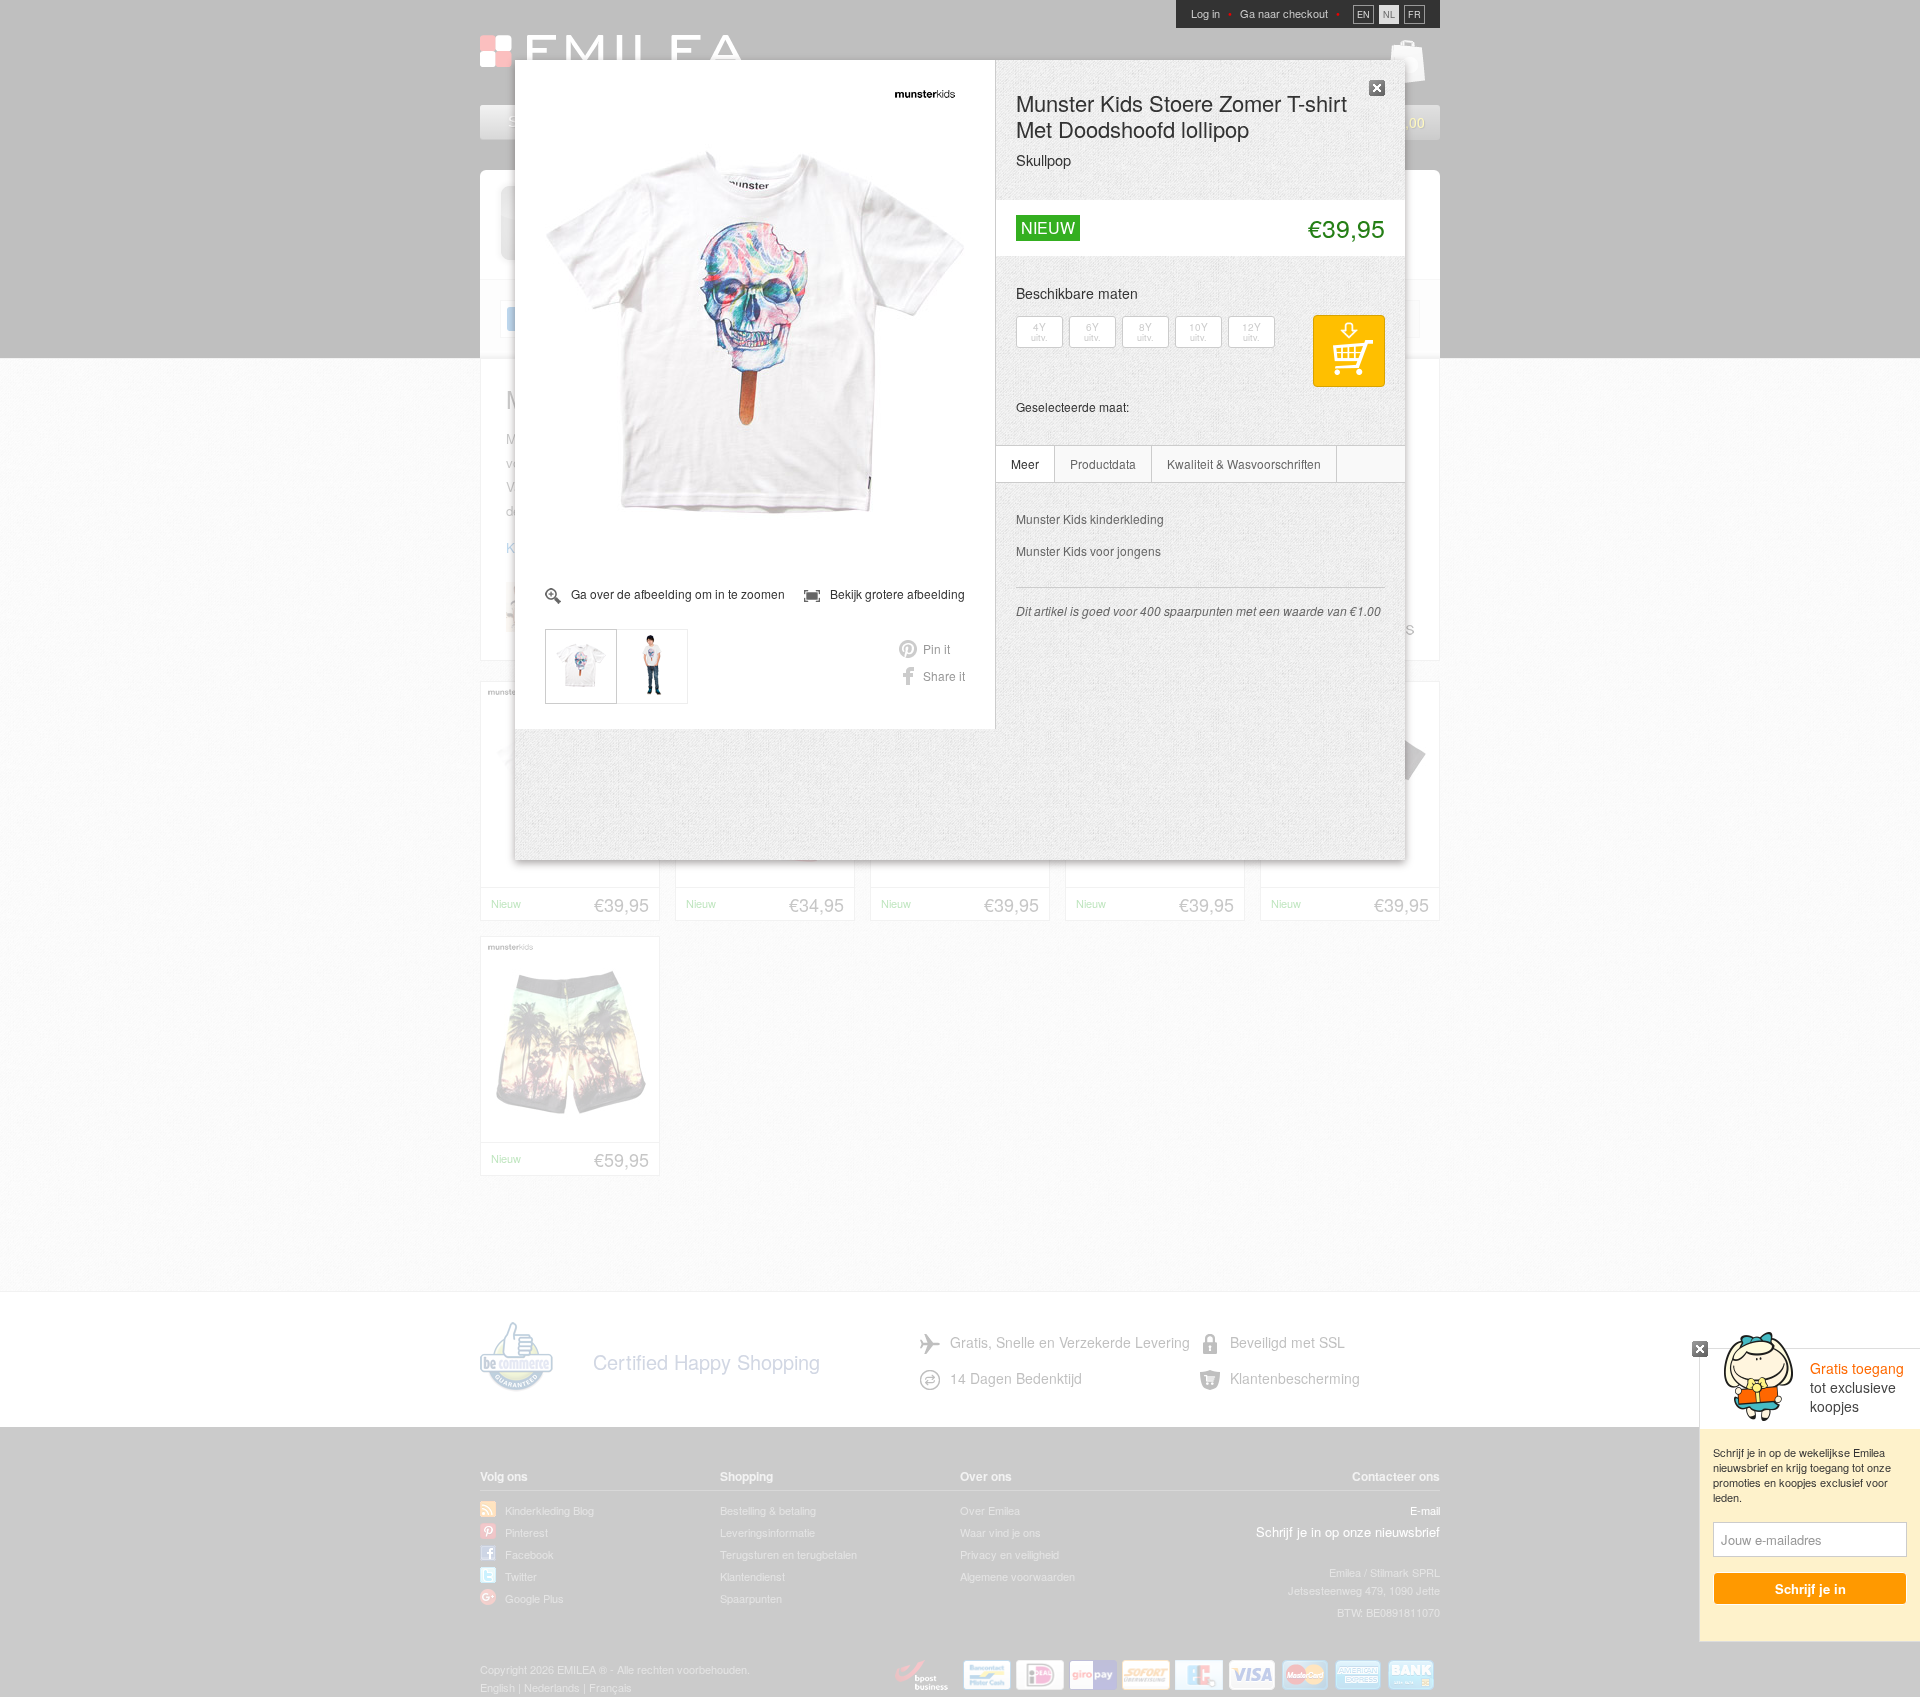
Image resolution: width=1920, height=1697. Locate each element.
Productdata (1103, 463)
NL (1389, 14)
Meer (1025, 463)
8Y (1145, 332)
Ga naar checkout (1284, 13)
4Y (1039, 332)
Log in (1205, 13)
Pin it (936, 648)
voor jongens (1088, 550)
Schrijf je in (1810, 1588)
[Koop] (1349, 351)
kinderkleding (1090, 518)
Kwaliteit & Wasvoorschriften (1244, 463)
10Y (1198, 332)
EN (1363, 14)
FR (1414, 14)
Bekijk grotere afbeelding (897, 594)
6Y (1092, 332)
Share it (944, 675)
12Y (1251, 332)
